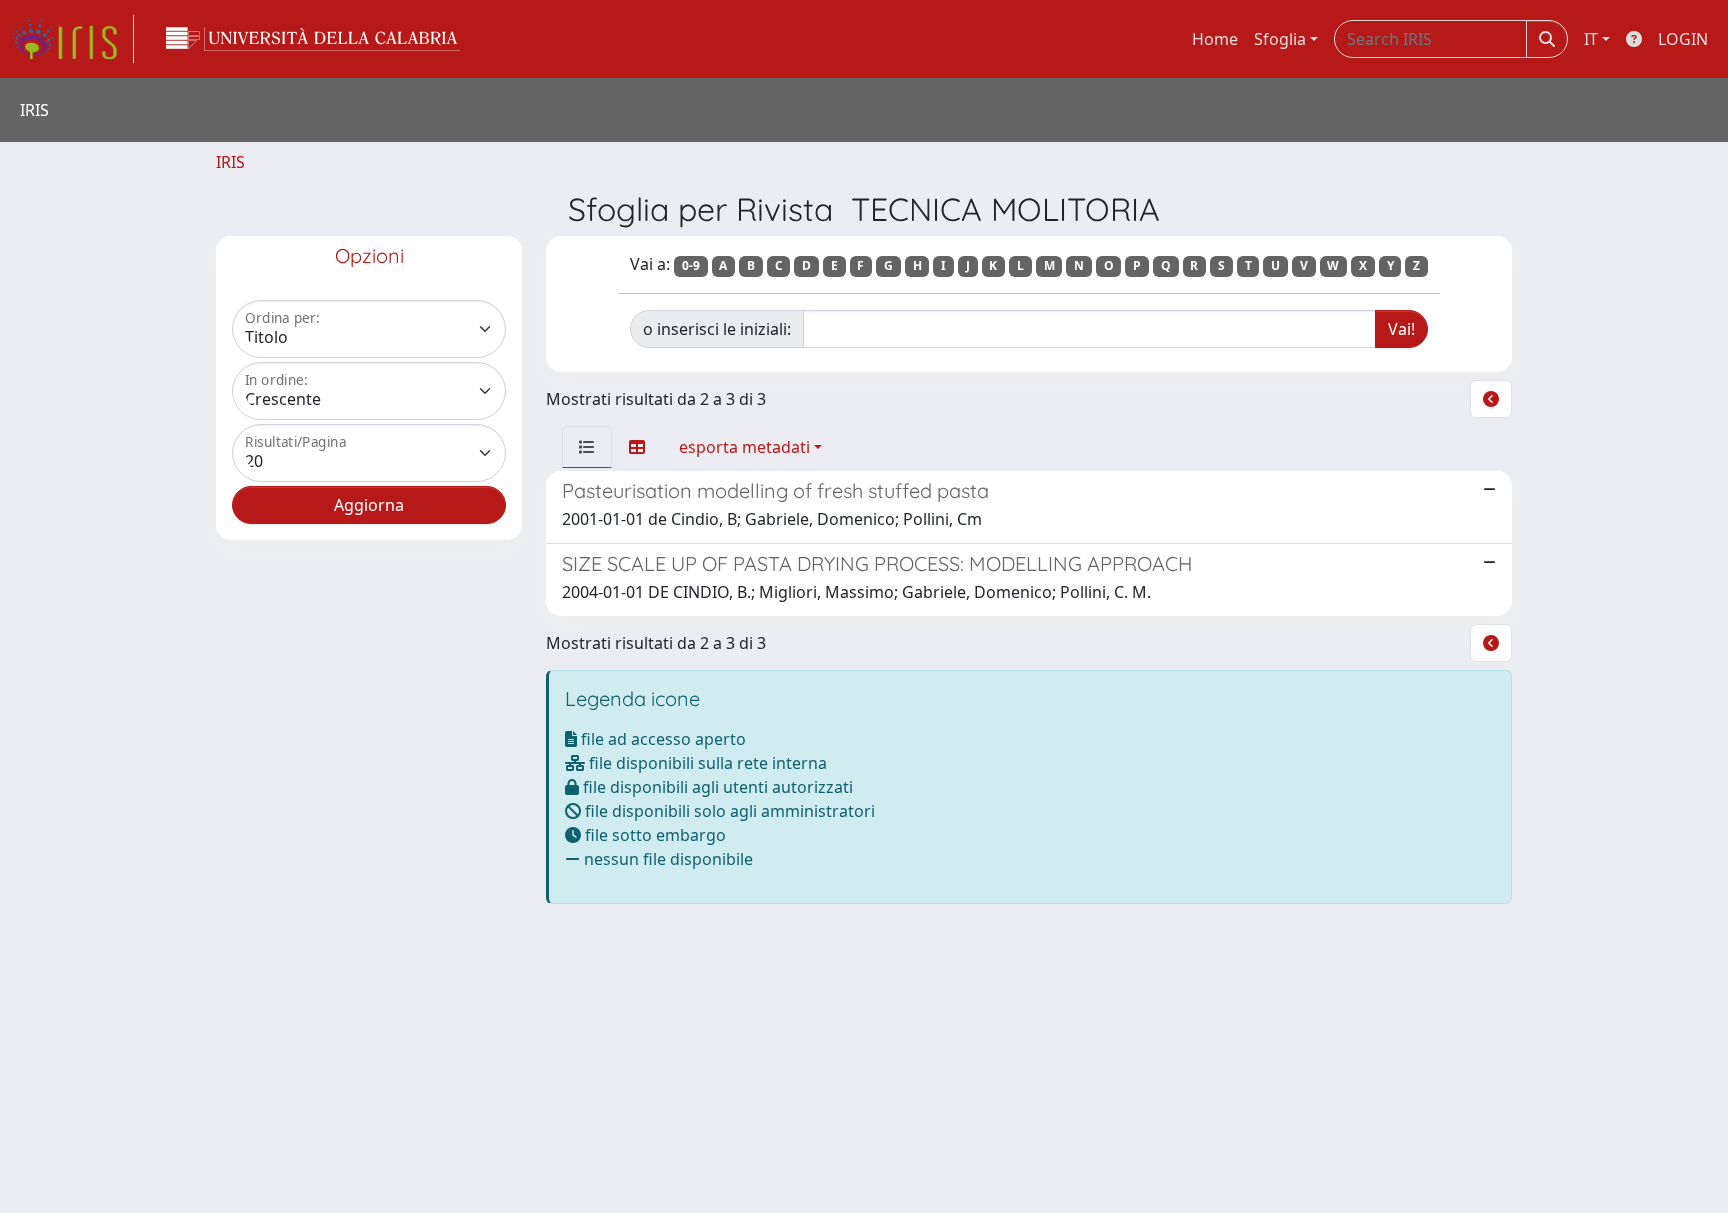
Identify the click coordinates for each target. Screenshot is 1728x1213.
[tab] (587, 447)
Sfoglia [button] (1280, 39)
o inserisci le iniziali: (717, 329)
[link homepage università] (313, 39)
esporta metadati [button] (744, 447)
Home (1215, 39)
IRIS (230, 162)
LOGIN (1683, 39)
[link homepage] (73, 39)
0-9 (691, 265)
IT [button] (1591, 39)
